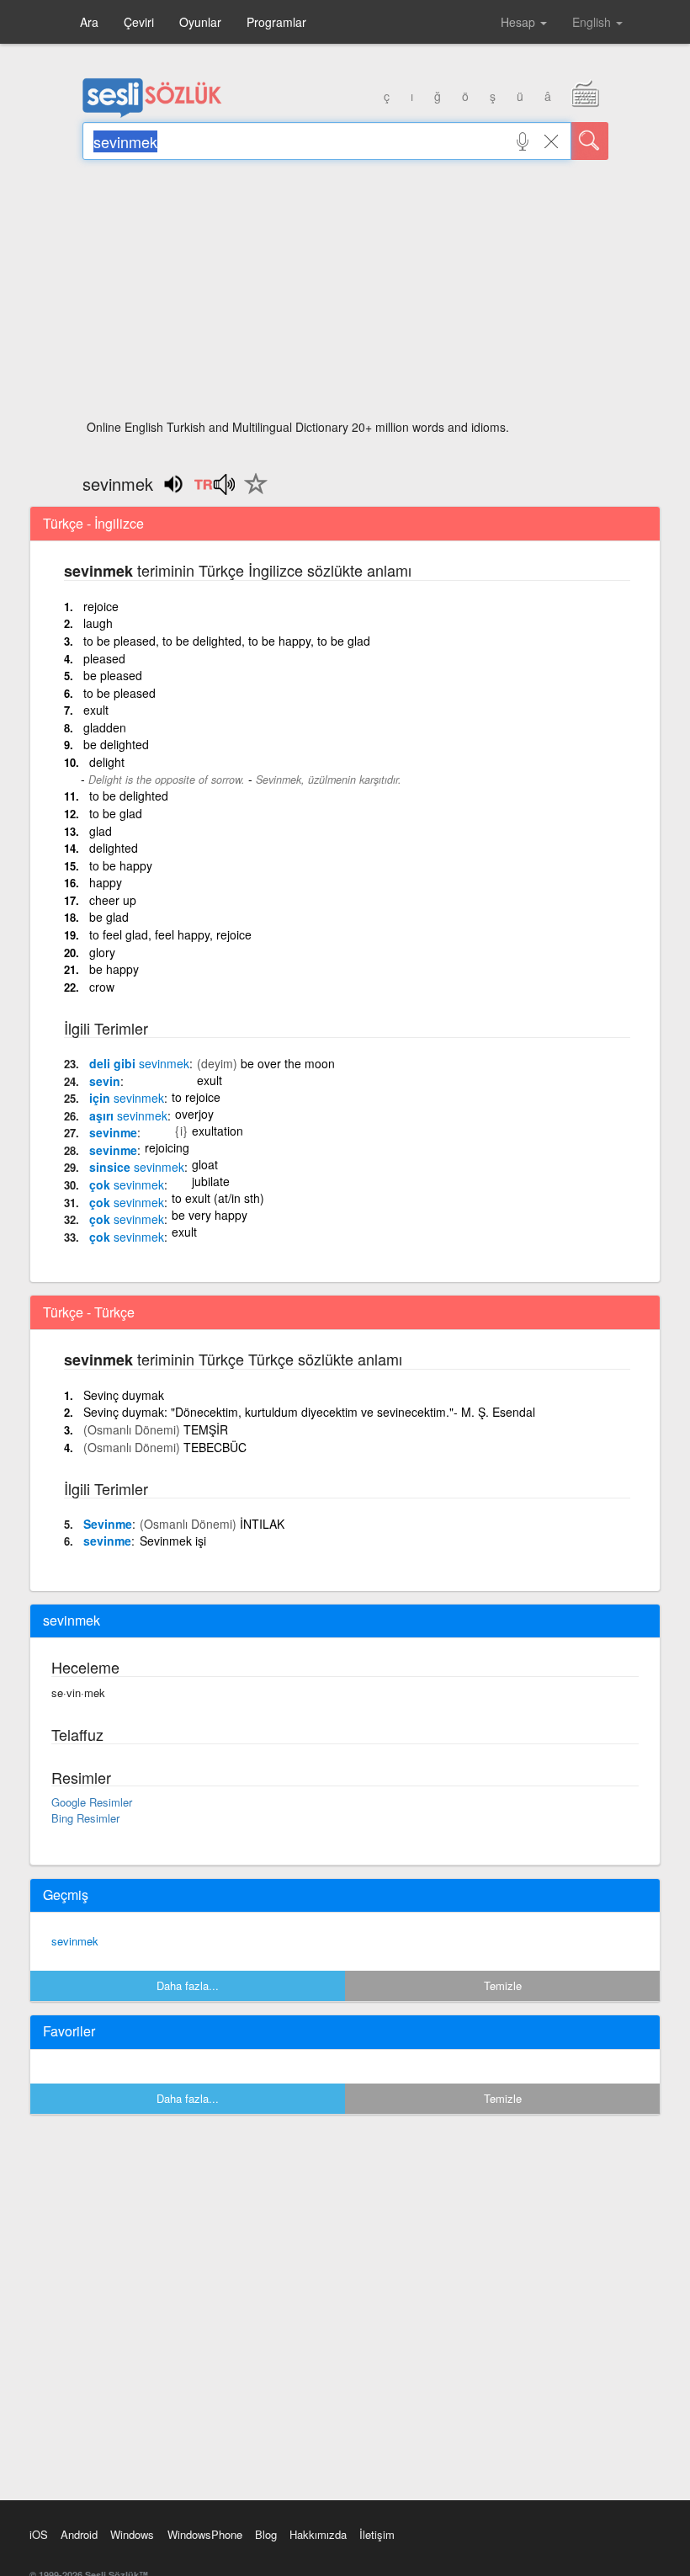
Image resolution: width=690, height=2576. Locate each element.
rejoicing (167, 1147)
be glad (109, 917)
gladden (105, 727)
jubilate (211, 1181)
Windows (132, 2534)
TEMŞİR (206, 1429)
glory (102, 952)
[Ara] (590, 141)
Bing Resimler (85, 1818)
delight (107, 762)
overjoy (194, 1114)
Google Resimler (92, 1802)
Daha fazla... (188, 1985)
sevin (105, 1081)
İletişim (377, 2534)
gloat (205, 1164)
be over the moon (288, 1063)
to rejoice (196, 1097)
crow (102, 987)
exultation (218, 1131)
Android (79, 2534)
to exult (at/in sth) (218, 1198)
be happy (114, 969)
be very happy (210, 1215)
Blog (266, 2534)
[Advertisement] (345, 295)
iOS (39, 2534)
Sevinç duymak (124, 1395)
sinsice (137, 1167)
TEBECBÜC (215, 1447)
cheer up (113, 900)
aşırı (128, 1115)
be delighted (116, 744)
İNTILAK (262, 1524)
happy (106, 882)
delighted (114, 848)
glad (101, 831)
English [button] (593, 22)
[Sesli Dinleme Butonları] (214, 490)
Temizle (503, 1985)
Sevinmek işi (173, 1541)
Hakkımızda (318, 2534)
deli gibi (139, 1063)
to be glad (116, 813)
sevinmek (75, 1941)
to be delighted (129, 796)
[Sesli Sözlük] (152, 114)
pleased (104, 658)
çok (127, 1184)
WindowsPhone (205, 2534)
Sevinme (108, 1524)
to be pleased (119, 693)
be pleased (113, 675)
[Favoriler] (252, 493)
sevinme (113, 1132)
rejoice (101, 606)
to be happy (121, 865)
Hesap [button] (520, 22)
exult (96, 710)
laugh (98, 623)
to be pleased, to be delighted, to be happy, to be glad (227, 641)
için (127, 1098)
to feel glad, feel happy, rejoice (170, 934)
